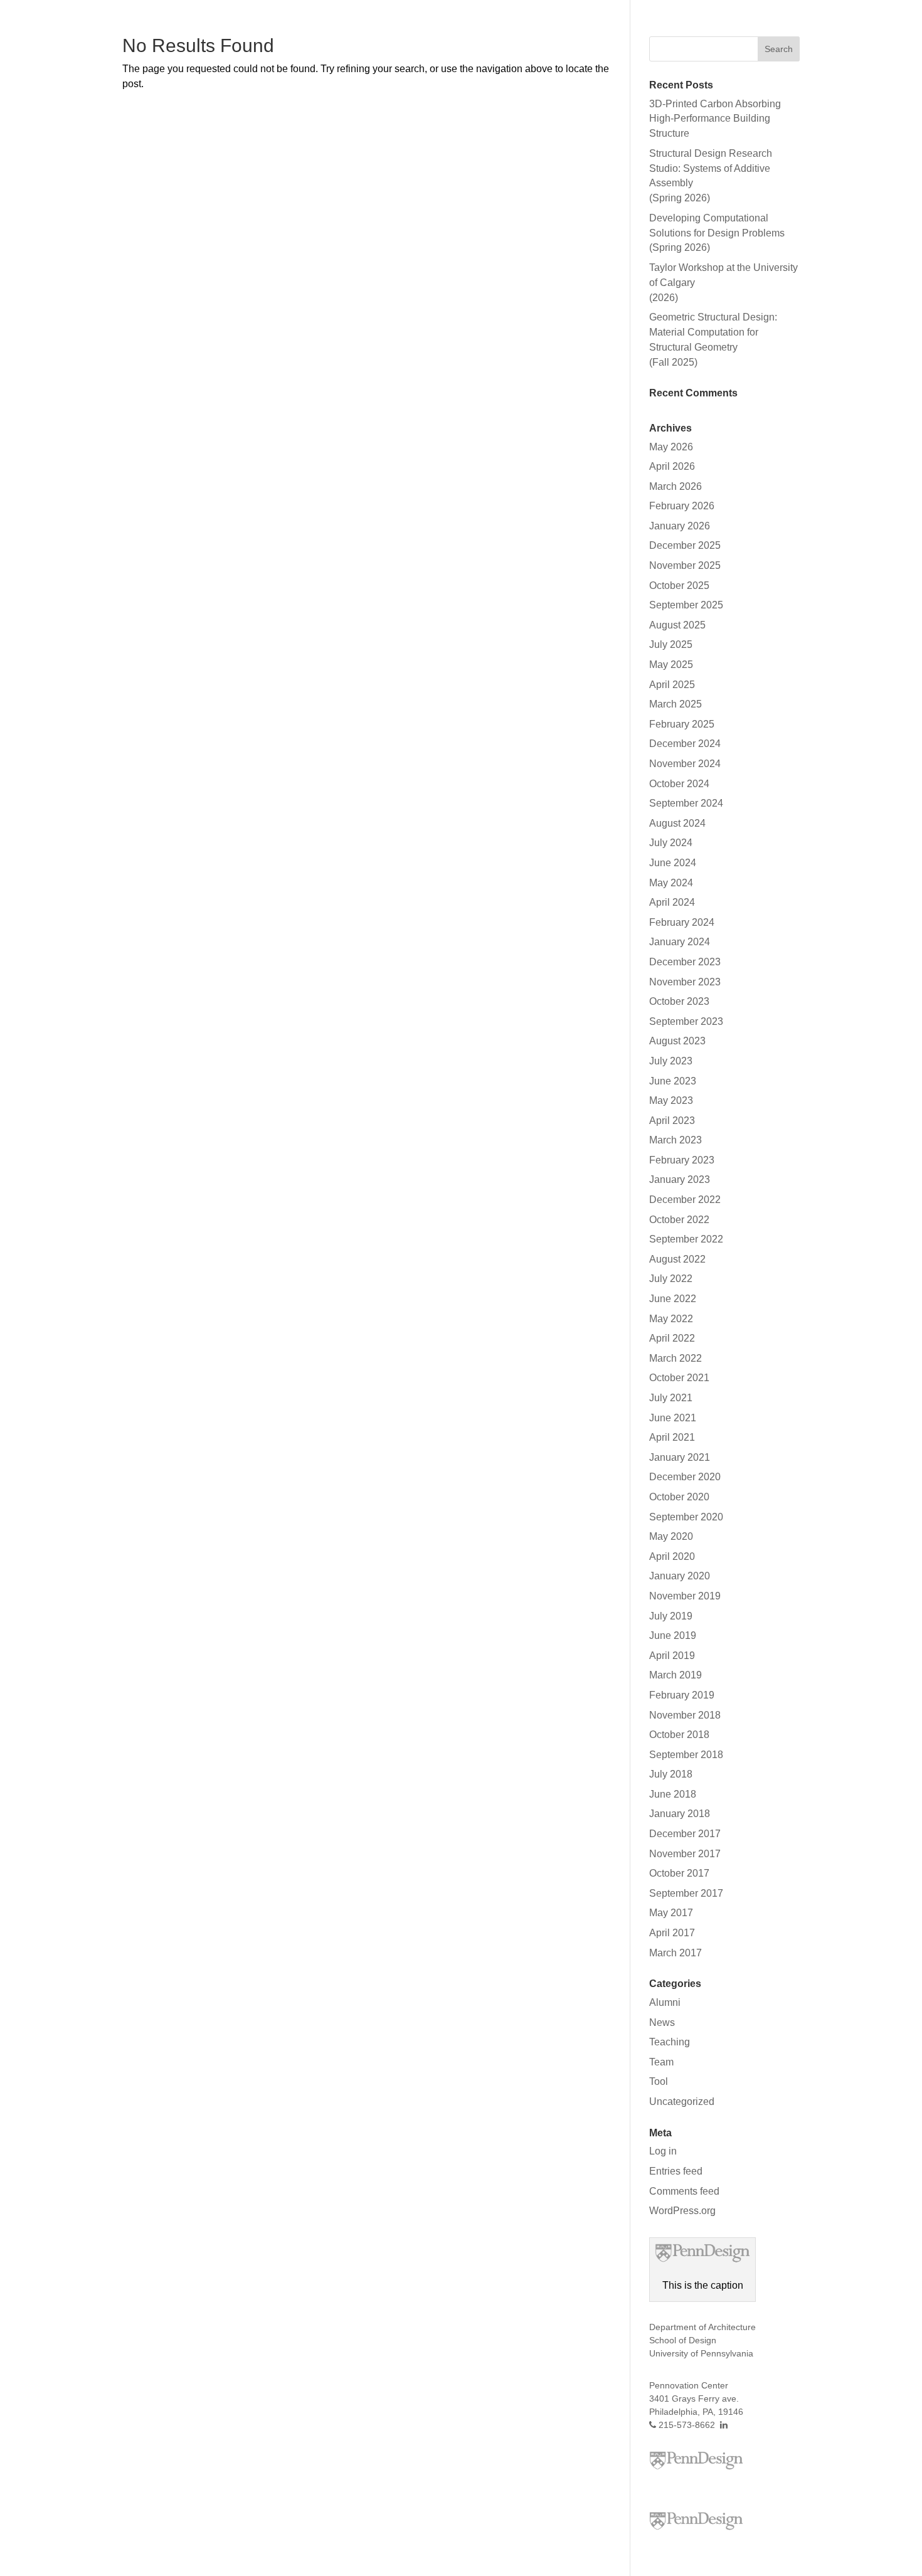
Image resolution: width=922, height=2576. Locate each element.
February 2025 (682, 724)
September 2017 (686, 1893)
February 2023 (682, 1160)
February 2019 (682, 1695)
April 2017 (672, 1933)
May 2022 (671, 1319)
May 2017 (671, 1913)
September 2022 (686, 1239)
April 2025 (672, 685)
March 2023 (676, 1140)
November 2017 (685, 1854)
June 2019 (673, 1635)
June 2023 (673, 1081)
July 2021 (671, 1398)
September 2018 (686, 1755)
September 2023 (686, 1021)
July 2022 (671, 1279)
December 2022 (685, 1200)
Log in (663, 2151)
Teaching (670, 2042)
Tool (659, 2081)
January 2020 (680, 1576)
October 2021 (679, 1378)
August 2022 (677, 1259)
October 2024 (679, 784)
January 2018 (680, 1814)
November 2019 (685, 1596)
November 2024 (685, 764)
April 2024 (672, 902)
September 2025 (686, 605)
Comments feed (684, 2191)
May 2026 (671, 447)
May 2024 (671, 883)
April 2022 (672, 1338)
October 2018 (679, 1735)
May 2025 (671, 665)
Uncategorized (682, 2102)
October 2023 (679, 1001)
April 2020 (672, 1556)
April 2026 (672, 466)
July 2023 (671, 1061)
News (662, 2022)
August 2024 (677, 823)
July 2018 (671, 1774)
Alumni (665, 2002)
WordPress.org (682, 2211)
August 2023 (677, 1041)
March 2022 (676, 1358)
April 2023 (672, 1121)
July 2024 (671, 843)
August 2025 (677, 625)
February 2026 (682, 506)
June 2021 (673, 1418)
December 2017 (685, 1834)
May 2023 (671, 1100)
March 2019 (676, 1675)
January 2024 (680, 942)
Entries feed (676, 2171)
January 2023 (680, 1179)
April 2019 (672, 1656)
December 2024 (685, 744)
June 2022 (673, 1299)
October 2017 (679, 1873)
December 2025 (685, 545)
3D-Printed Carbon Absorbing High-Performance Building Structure (715, 119)
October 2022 (679, 1220)
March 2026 (676, 486)
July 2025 (671, 644)
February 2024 (682, 922)
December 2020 (685, 1477)
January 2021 (680, 1457)
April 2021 (672, 1437)
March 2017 (676, 1953)
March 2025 (676, 704)
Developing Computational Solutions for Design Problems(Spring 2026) (717, 233)
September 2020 (686, 1517)
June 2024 (673, 863)
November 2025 (685, 565)
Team (661, 2062)
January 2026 (680, 526)
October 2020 (679, 1497)
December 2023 (685, 962)
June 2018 (673, 1794)
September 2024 (686, 803)
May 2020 (671, 1536)
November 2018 (685, 1715)
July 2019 (671, 1616)
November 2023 (685, 982)
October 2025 (679, 586)
